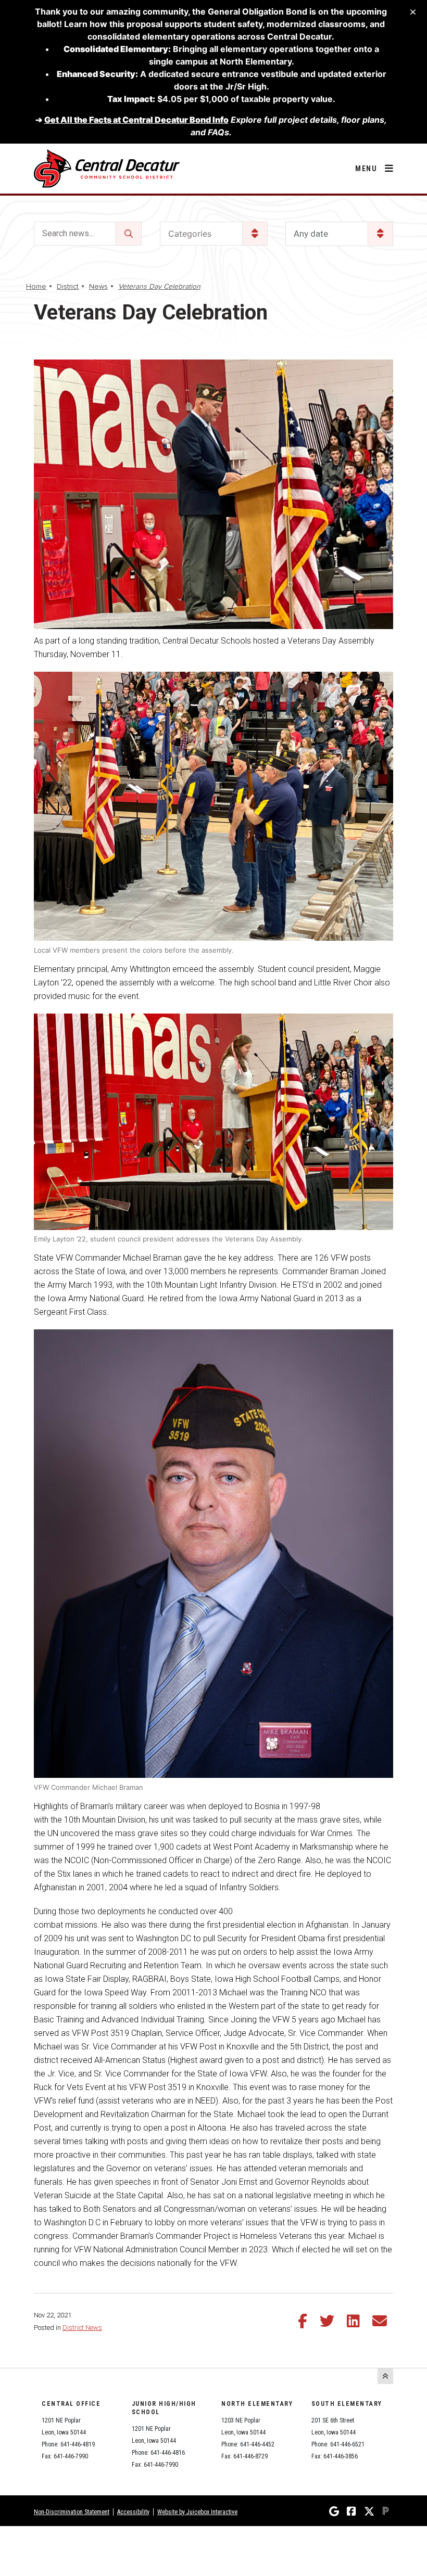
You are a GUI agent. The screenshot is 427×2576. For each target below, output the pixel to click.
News (98, 286)
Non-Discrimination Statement (72, 2512)
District (68, 286)
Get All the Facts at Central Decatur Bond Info (136, 120)
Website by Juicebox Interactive (197, 2512)
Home (36, 286)
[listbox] (339, 234)
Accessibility (133, 2512)
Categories (190, 234)
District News (82, 2328)
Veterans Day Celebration (159, 286)
